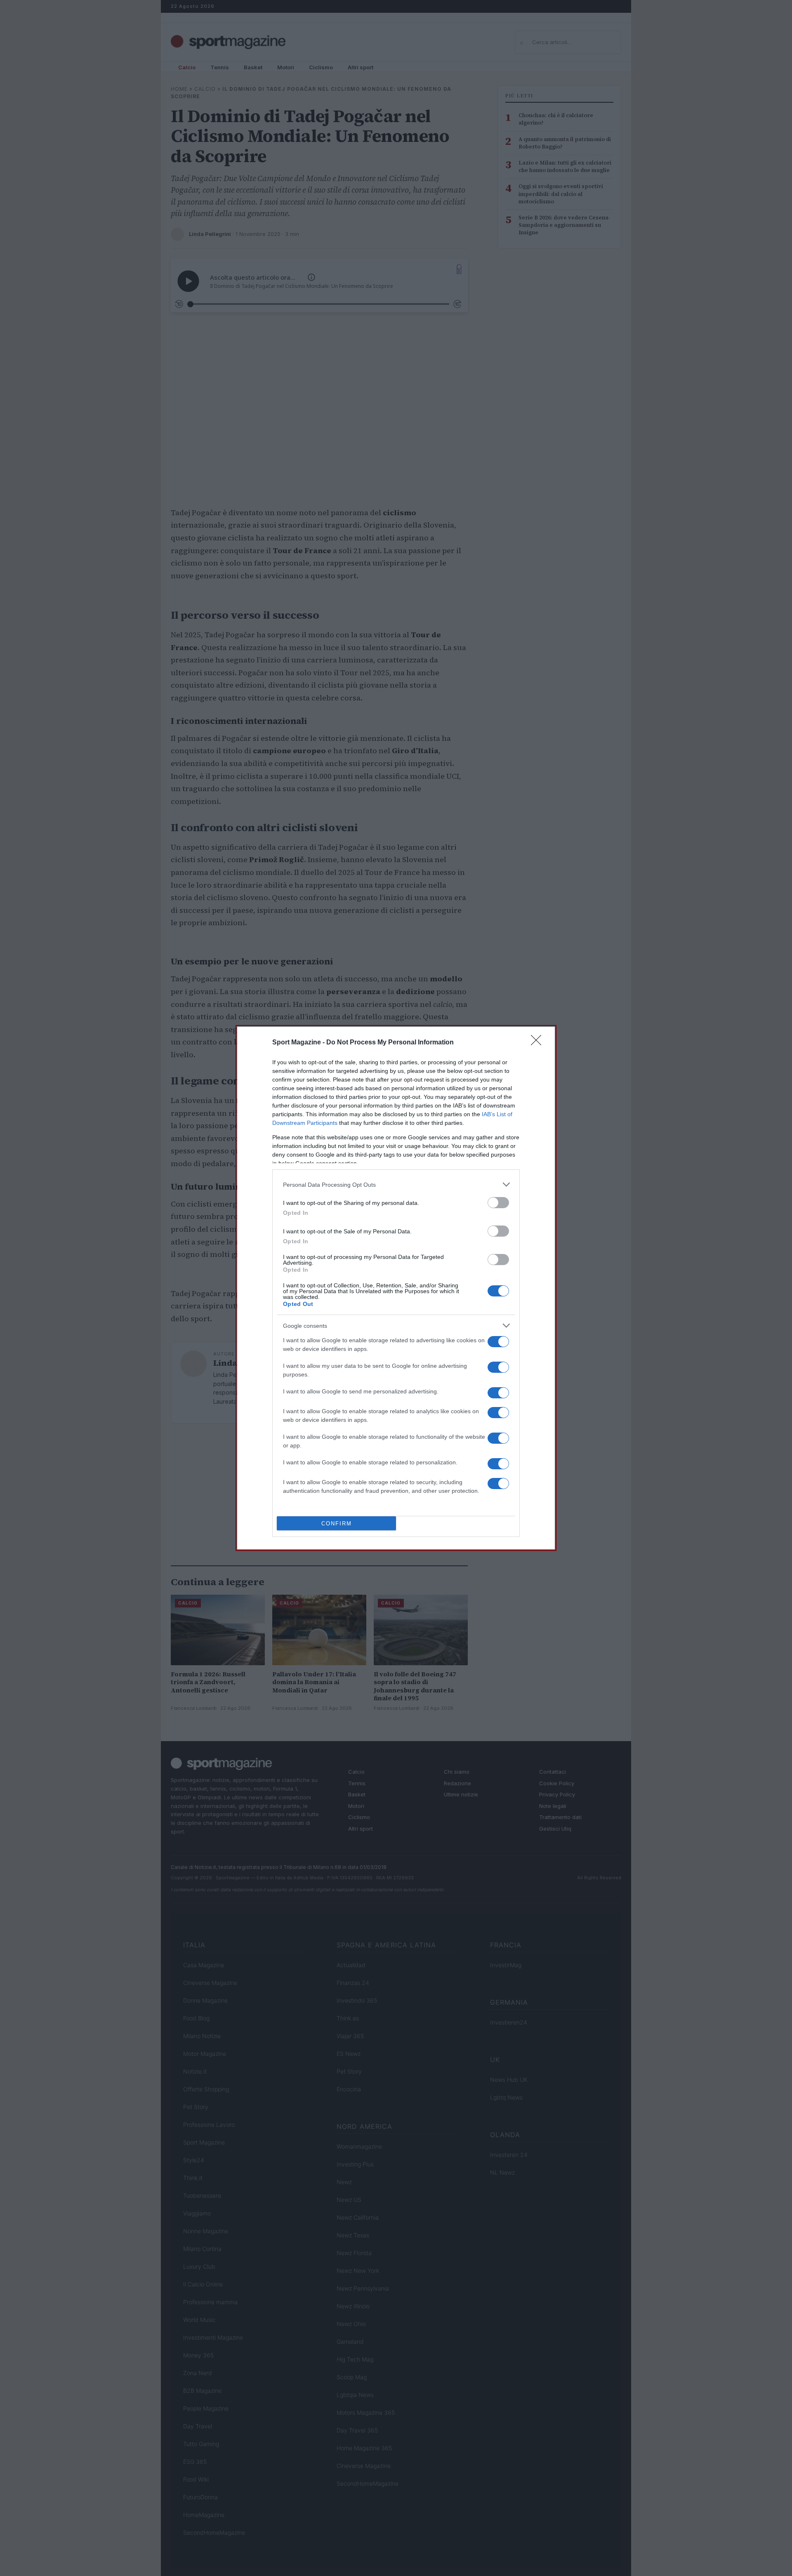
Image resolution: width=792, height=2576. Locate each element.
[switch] (498, 1203)
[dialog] (396, 1288)
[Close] (539, 1043)
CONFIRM (337, 1524)
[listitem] (396, 1184)
